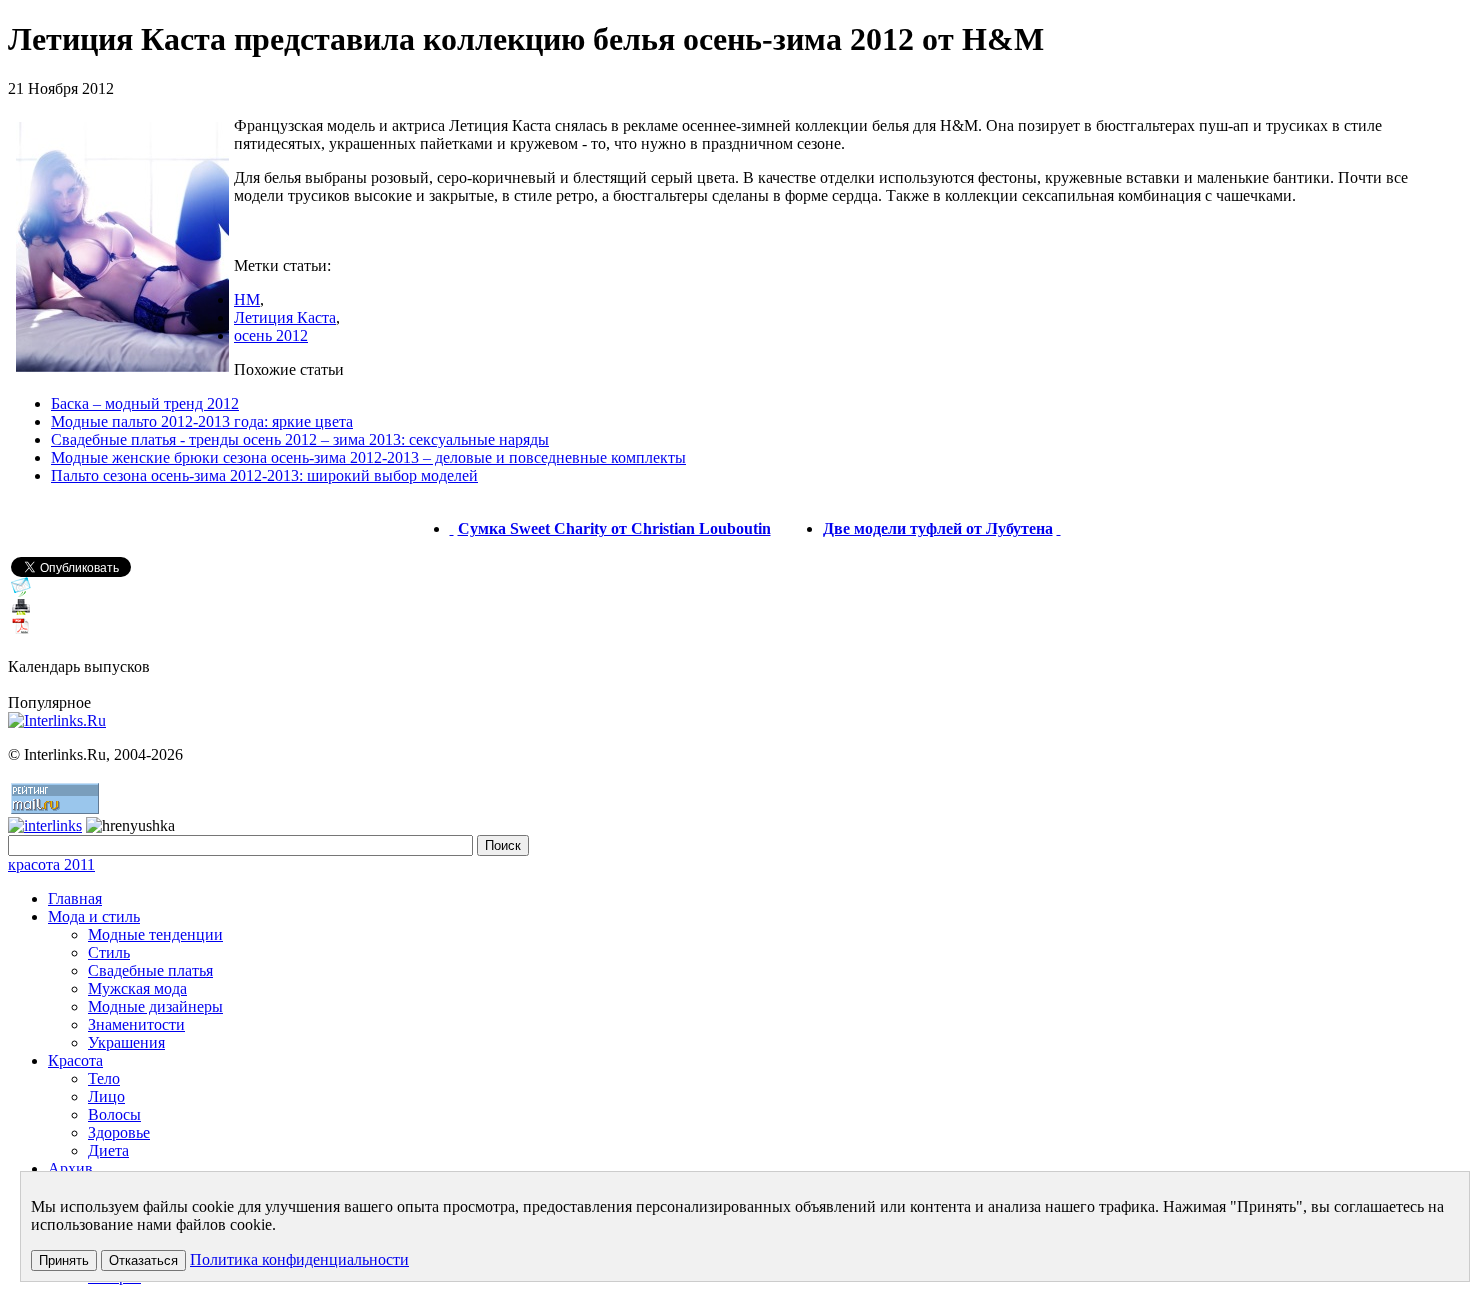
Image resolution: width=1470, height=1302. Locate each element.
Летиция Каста (285, 317)
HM (247, 299)
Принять (64, 1260)
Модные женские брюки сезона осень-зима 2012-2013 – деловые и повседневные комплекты (368, 457)
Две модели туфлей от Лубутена (938, 528)
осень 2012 (271, 335)
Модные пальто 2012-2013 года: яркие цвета (202, 421)
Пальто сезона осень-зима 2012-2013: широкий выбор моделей (264, 475)
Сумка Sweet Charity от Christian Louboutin (614, 528)
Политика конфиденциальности (299, 1259)
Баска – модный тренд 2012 (145, 403)
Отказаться (143, 1260)
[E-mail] (21, 591)
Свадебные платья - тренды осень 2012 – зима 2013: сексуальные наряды (300, 439)
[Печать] (21, 611)
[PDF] (21, 631)
